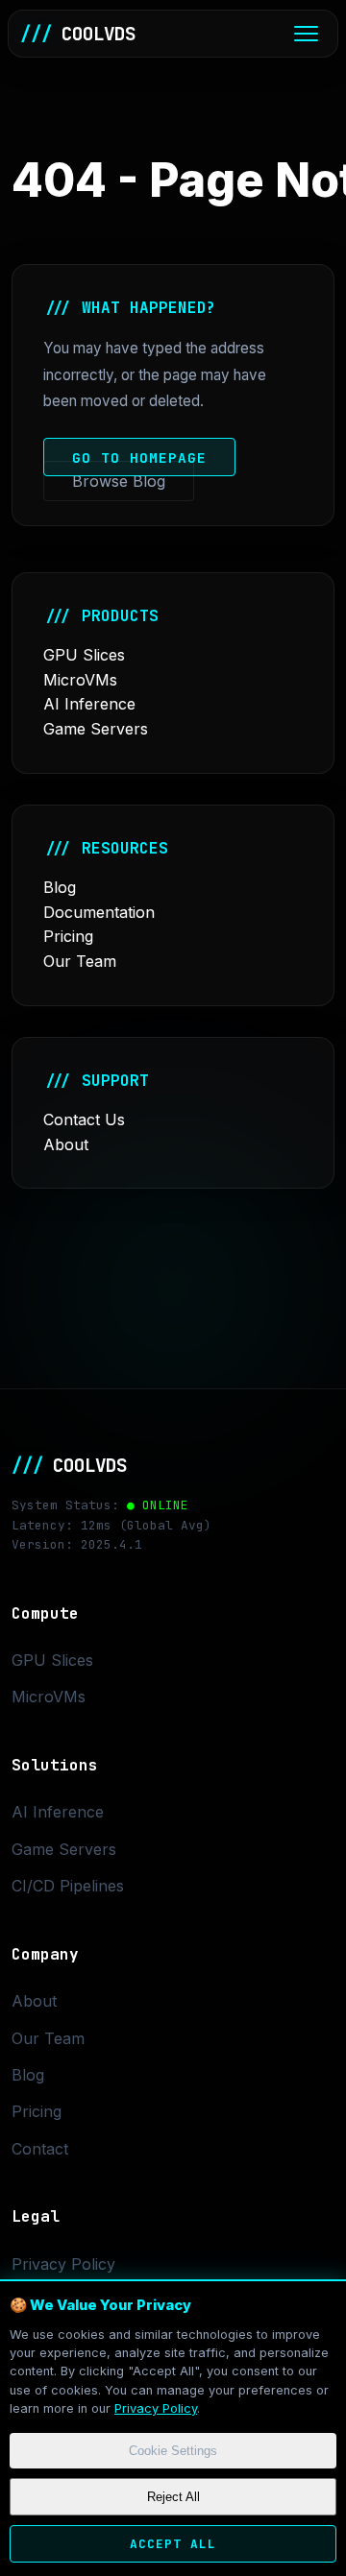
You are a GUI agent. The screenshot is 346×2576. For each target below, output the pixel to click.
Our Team (80, 961)
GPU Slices (84, 655)
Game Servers (96, 729)
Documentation (99, 912)
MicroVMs (80, 680)
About (66, 1144)
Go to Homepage (139, 457)
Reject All (173, 2497)
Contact (40, 2149)
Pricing (68, 936)
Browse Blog (119, 481)
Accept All (173, 2544)
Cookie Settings (173, 2451)
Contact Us (84, 1119)
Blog (60, 887)
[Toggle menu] (306, 34)
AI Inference (89, 704)
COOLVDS (78, 34)
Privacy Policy (156, 2408)
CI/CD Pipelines (68, 1886)
